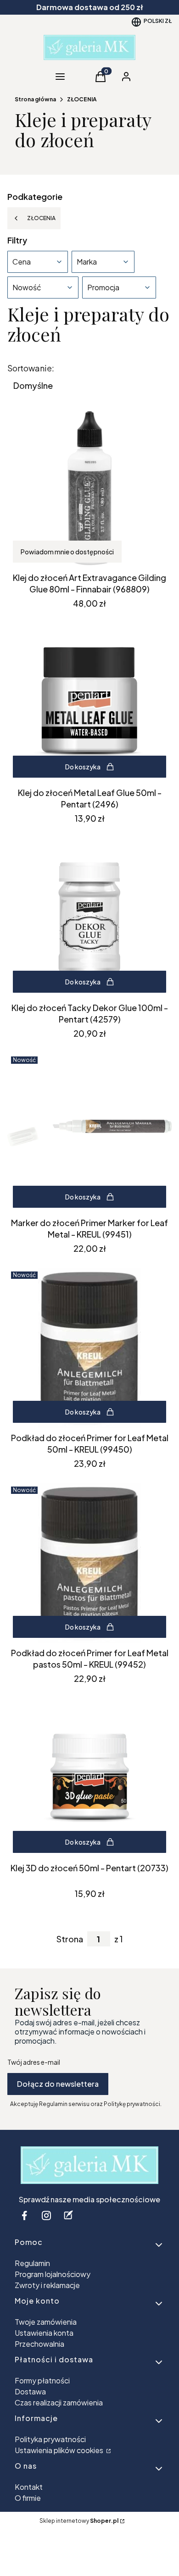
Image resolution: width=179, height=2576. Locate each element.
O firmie (28, 2498)
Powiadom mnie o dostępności (67, 552)
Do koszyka (83, 767)
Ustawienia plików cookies (60, 2450)
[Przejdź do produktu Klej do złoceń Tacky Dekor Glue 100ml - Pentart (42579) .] (89, 918)
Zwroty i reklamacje (47, 2285)
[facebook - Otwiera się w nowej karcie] (24, 2215)
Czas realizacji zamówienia (59, 2402)
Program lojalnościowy (53, 2274)
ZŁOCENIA (82, 99)
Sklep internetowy (79, 2521)
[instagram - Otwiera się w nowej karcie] (46, 2215)
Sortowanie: (31, 368)
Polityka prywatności (50, 2439)
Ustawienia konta (44, 2333)
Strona (70, 1939)
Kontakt (29, 2487)
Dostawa (30, 2391)
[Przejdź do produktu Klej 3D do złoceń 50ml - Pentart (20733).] (89, 1778)
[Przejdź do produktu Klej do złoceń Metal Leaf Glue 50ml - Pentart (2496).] (89, 703)
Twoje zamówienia (46, 2322)
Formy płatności (42, 2380)
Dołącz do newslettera (58, 2084)
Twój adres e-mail (34, 2062)
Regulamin (32, 2263)
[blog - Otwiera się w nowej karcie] (68, 2215)
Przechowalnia (39, 2344)
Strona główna (35, 99)
